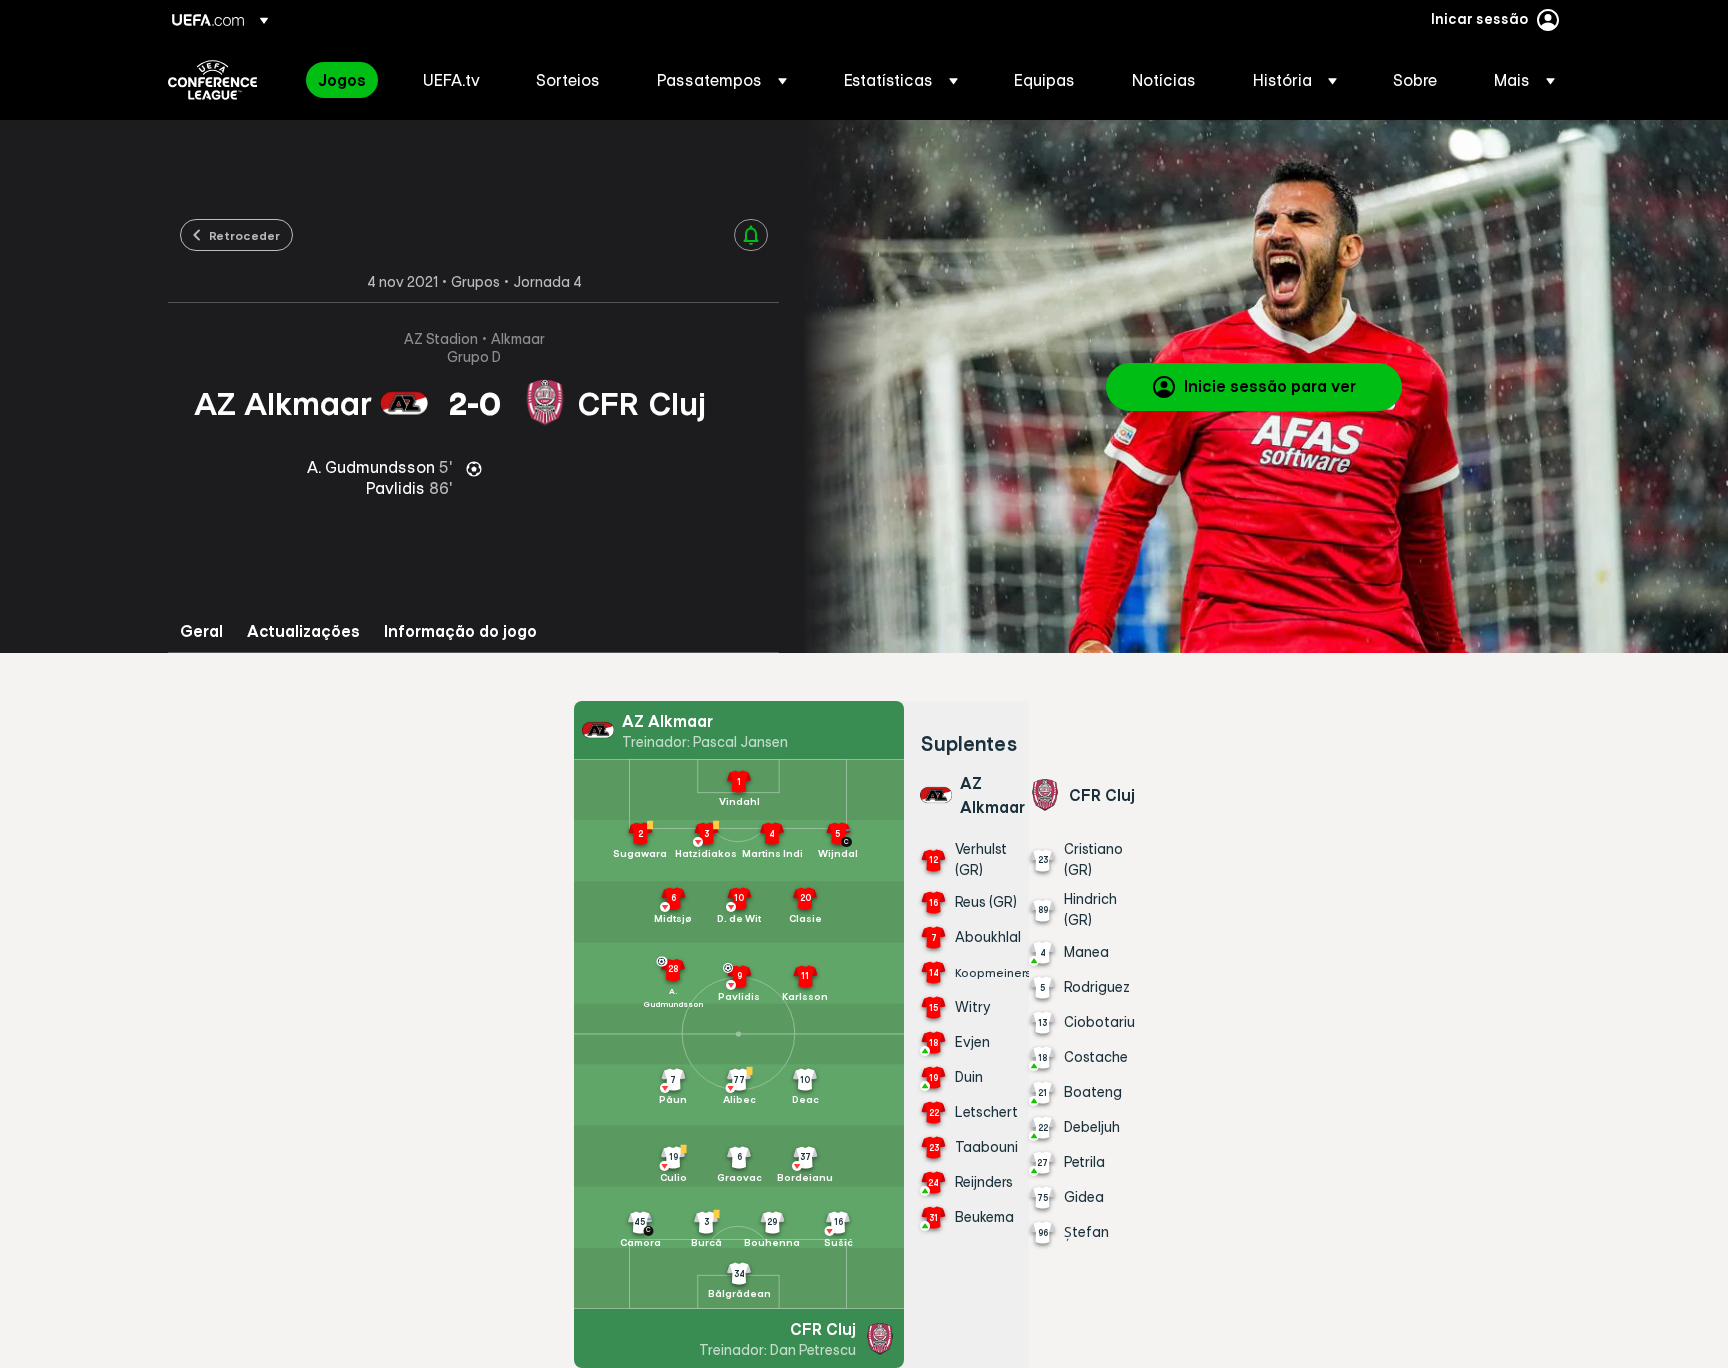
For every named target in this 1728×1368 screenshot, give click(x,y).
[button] (722, 80)
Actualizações (303, 631)
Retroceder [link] (244, 235)
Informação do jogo (460, 631)
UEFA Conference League (212, 80)
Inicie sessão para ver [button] (1270, 386)
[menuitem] (345, 80)
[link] (342, 80)
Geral (201, 631)
